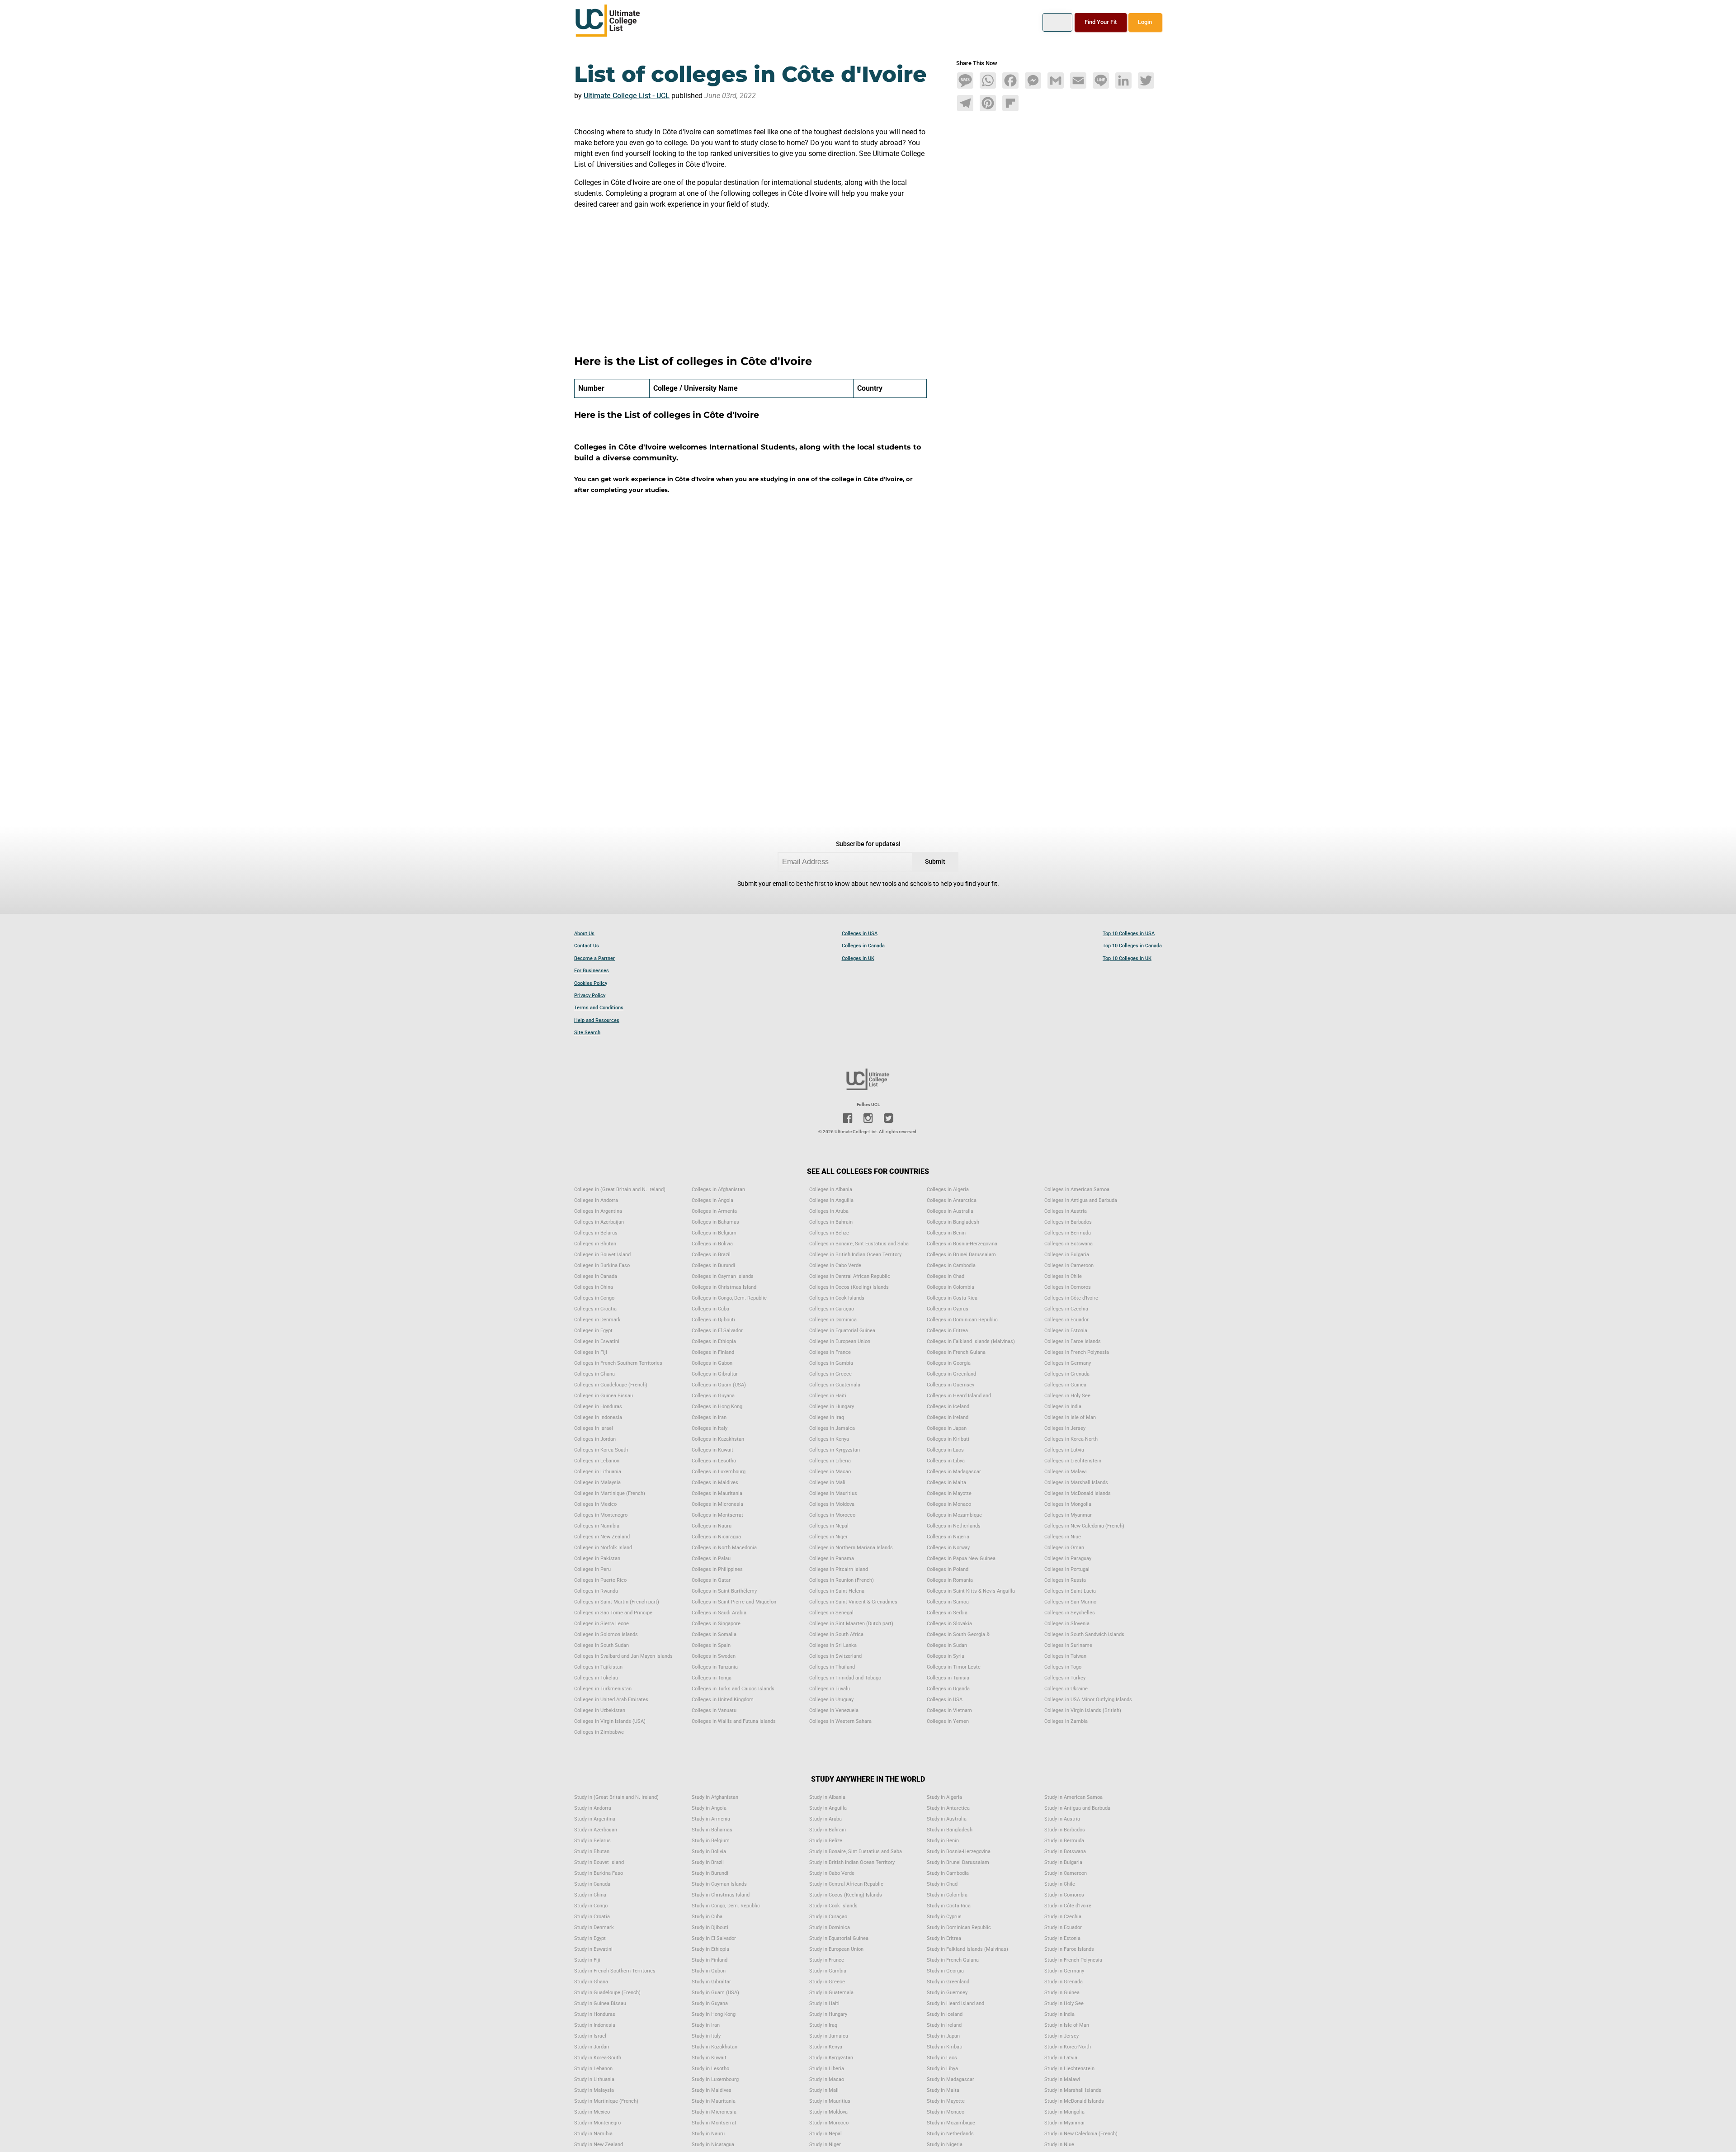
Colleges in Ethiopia (714, 1341)
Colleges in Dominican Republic (962, 1320)
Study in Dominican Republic (959, 1927)
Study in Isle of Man (1067, 2025)
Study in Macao (827, 2079)
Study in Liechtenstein (1069, 2069)
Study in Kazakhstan (715, 2047)
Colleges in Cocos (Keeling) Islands (849, 1287)
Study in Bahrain (828, 1830)
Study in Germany (1064, 1971)
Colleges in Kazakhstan (718, 1439)
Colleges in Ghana (594, 1374)
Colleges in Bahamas (715, 1222)
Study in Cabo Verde (832, 1873)
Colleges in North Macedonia (724, 1548)
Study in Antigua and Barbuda (1077, 1808)
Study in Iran (706, 2025)
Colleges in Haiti (828, 1396)
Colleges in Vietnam (949, 1710)
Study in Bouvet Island (599, 1862)
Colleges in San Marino (1070, 1602)
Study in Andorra (593, 1808)
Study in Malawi (1062, 2079)
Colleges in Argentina (598, 1211)
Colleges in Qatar (711, 1580)
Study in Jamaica (829, 2036)
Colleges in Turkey (1065, 1678)
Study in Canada (592, 1884)
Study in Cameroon (1066, 1873)
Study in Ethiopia (710, 1949)
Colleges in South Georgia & (958, 1634)
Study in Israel (590, 2036)
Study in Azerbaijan (596, 1830)
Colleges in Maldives (715, 1483)
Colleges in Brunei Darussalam (961, 1255)
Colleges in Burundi (713, 1265)
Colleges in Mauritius (833, 1493)
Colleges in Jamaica (832, 1428)
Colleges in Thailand (832, 1667)
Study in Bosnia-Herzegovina (959, 1852)
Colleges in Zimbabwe (599, 1732)
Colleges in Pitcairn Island (839, 1569)
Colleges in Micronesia (717, 1504)
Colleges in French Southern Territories (618, 1363)
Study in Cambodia (948, 1873)
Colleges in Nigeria (948, 1537)
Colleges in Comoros (1068, 1287)
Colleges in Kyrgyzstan (835, 1450)
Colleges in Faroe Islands (1073, 1341)
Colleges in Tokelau (596, 1678)
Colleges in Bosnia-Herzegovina (962, 1244)
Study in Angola (709, 1808)
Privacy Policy (590, 996)
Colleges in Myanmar (1068, 1515)
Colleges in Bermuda (1068, 1233)
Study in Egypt (590, 1938)
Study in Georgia (945, 1971)
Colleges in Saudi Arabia (719, 1613)
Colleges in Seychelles (1070, 1613)
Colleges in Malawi (1066, 1472)
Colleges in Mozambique (954, 1515)
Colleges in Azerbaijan (599, 1222)
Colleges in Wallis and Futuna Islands (734, 1721)
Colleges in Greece (830, 1374)
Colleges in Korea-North (1071, 1439)
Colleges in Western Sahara (840, 1721)
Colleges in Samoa (948, 1602)
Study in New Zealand (599, 2145)
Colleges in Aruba (829, 1211)
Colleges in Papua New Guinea (961, 1558)
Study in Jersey (1061, 2036)
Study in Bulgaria (1063, 1862)
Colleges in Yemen (948, 1721)
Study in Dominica (830, 1927)
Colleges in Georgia (949, 1363)
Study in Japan (943, 2036)
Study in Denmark (594, 1927)
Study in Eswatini (593, 1949)
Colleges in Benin (946, 1233)
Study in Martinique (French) (606, 2101)
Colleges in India (1063, 1407)
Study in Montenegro (597, 2123)
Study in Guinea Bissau (600, 2003)
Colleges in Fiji (591, 1352)
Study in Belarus (592, 1841)
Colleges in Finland (713, 1352)
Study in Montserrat (714, 2123)
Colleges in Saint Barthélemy (724, 1591)
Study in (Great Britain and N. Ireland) (616, 1797)
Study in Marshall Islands (1073, 2090)
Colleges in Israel (594, 1428)
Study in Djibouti (710, 1927)
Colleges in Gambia (831, 1363)
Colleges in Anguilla (831, 1200)
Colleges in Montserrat (717, 1515)
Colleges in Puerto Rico (600, 1580)
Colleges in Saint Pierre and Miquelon (734, 1602)
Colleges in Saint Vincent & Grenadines (853, 1602)
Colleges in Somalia (714, 1634)
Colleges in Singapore (716, 1624)
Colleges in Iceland (948, 1407)
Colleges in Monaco (949, 1504)
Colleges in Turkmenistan (603, 1689)
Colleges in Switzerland (835, 1656)
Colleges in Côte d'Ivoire (1071, 1298)
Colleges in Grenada (1067, 1374)
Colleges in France (830, 1352)
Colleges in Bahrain (831, 1222)
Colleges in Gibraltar (715, 1374)
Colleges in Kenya (829, 1439)
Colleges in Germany (1068, 1363)
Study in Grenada (1064, 1982)
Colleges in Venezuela (834, 1710)
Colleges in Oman (1064, 1548)
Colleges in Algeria (948, 1190)
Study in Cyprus (944, 1917)
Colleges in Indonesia (598, 1417)
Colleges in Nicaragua (716, 1537)
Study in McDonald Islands (1074, 2101)
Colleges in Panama (832, 1558)
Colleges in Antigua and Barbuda (1081, 1200)
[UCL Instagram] (868, 1118)
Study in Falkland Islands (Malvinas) (967, 1949)
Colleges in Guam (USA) (719, 1385)
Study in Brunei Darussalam (958, 1862)
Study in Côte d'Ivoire (1068, 1906)
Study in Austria (1062, 1819)
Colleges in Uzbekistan (600, 1710)
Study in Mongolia (1064, 2112)
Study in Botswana (1065, 1852)
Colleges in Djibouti (713, 1320)
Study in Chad (942, 1884)
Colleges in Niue (1063, 1537)
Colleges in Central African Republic (850, 1276)
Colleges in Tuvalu (830, 1689)
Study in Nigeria (945, 2145)
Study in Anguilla (828, 1808)
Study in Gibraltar (711, 1982)
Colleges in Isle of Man (1070, 1417)
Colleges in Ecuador (1066, 1320)
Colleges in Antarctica (952, 1200)
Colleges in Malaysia (597, 1483)
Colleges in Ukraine (1066, 1689)
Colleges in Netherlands (954, 1526)
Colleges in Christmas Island (724, 1287)
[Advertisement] (750, 280)
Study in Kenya (826, 2047)
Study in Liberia (827, 2069)
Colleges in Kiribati (948, 1439)
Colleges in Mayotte (949, 1493)
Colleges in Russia (1065, 1580)
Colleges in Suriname (1068, 1645)
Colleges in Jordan (595, 1439)
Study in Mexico (592, 2112)
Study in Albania (827, 1797)
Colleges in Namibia (597, 1526)
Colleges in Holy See (1067, 1396)
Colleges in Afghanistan (718, 1190)
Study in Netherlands (950, 2134)
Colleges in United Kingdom (723, 1700)
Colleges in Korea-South (601, 1450)
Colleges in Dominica (833, 1320)
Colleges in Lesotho (714, 1461)
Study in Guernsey (947, 1993)
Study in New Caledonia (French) (1081, 2134)
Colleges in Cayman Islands (723, 1276)
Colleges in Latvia (1064, 1450)
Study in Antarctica (948, 1808)
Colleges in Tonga (712, 1678)
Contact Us (587, 946)
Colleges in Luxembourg (719, 1472)
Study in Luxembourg (715, 2079)
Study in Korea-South (598, 2058)
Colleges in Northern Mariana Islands (851, 1548)
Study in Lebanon (593, 2069)
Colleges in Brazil (711, 1255)
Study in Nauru (708, 2134)
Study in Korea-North (1068, 2047)
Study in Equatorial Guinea (839, 1938)
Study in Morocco (829, 2123)
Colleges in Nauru (712, 1526)
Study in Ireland (944, 2025)
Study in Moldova (828, 2112)
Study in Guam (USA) (715, 1993)
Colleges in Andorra (596, 1200)
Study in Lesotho (710, 2069)
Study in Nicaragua (713, 2145)
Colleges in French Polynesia (1077, 1352)
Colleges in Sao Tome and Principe (613, 1613)
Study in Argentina (595, 1819)
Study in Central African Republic (846, 1884)
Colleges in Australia (950, 1211)
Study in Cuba (707, 1917)
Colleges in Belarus (596, 1233)
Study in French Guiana (953, 1960)
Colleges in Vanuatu (714, 1710)
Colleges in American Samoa (1077, 1190)
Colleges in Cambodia (951, 1265)
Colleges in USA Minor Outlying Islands (1088, 1700)
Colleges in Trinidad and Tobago (845, 1678)
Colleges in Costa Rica (952, 1298)
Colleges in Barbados (1068, 1222)
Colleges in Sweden (714, 1656)
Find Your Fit (1101, 22)
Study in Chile (1060, 1884)
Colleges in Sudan (947, 1645)
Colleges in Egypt (593, 1331)
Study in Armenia (711, 1819)
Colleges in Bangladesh (953, 1222)
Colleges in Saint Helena (837, 1591)
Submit (935, 862)
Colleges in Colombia (951, 1287)
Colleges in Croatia (595, 1309)
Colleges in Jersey (1065, 1428)
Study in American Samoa (1073, 1797)
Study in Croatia (592, 1917)
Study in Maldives (712, 2090)
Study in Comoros (1064, 1895)
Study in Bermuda (1064, 1841)
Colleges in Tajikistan (598, 1667)
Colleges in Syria (946, 1656)
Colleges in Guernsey (951, 1385)
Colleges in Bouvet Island (602, 1255)
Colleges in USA (860, 934)
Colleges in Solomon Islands (606, 1634)
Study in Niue (1059, 2145)
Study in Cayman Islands (719, 1884)
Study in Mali (824, 2090)
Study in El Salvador (714, 1938)
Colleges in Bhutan (595, 1244)
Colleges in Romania (950, 1580)
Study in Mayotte (946, 2101)
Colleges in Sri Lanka (833, 1645)
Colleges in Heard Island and (959, 1396)
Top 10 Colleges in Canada (1132, 946)
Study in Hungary (828, 2014)
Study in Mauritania (714, 2101)
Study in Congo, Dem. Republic (726, 1906)
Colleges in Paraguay (1068, 1558)
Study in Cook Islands (833, 1906)
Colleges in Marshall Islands (1076, 1483)
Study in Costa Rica (949, 1906)
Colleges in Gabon (712, 1363)
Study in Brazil (708, 1862)
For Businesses (592, 971)
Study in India (1059, 2014)
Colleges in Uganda (948, 1689)
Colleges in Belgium (714, 1233)
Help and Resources (597, 1020)
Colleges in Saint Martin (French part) (617, 1602)
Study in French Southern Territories (615, 1971)
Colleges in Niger (828, 1537)
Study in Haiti (824, 2003)
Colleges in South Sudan (601, 1645)
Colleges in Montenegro (601, 1515)
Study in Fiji (587, 1960)
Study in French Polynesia (1073, 1960)
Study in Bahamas (712, 1830)
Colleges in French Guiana (956, 1352)
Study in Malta (943, 2090)
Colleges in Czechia (1066, 1309)
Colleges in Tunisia (948, 1678)
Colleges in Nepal (829, 1526)
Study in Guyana (710, 2003)
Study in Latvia (1061, 2058)
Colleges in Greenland (951, 1374)
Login (1145, 22)
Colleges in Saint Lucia (1070, 1591)
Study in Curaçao (828, 1917)
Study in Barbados (1065, 1830)
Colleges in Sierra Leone (601, 1624)
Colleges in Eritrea (947, 1331)
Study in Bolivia (709, 1852)
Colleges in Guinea (1065, 1385)
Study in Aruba (826, 1819)
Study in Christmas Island (721, 1895)
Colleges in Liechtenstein (1073, 1461)
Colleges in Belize (829, 1233)
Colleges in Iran (709, 1417)
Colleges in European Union (840, 1341)
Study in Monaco (946, 2112)
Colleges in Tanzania (715, 1667)
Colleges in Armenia (714, 1211)
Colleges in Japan (947, 1428)
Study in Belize (826, 1841)
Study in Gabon (709, 1971)
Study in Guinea (1062, 1993)
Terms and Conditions (599, 1008)
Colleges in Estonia (1066, 1331)
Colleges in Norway (948, 1548)
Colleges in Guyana (713, 1396)
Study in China (590, 1895)
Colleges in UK (858, 958)
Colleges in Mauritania (717, 1493)
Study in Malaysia (594, 2090)
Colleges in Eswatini (597, 1341)
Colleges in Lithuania (598, 1472)
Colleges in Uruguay (831, 1700)
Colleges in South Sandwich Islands (1084, 1634)
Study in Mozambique (951, 2123)
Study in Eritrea (944, 1938)
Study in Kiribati (945, 2047)
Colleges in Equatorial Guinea (842, 1331)
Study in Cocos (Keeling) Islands (846, 1895)
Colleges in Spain (711, 1645)
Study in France (827, 1960)
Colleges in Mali (827, 1483)
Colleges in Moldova (832, 1504)
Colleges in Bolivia (712, 1244)
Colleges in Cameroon (1069, 1265)
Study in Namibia (593, 2134)
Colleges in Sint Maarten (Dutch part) (851, 1624)
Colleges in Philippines (717, 1569)
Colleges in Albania (831, 1190)
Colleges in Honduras (598, 1407)
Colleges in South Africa (836, 1634)
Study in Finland (710, 1960)
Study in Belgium (711, 1841)
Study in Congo (591, 1906)
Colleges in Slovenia (1067, 1624)
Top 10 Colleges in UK (1127, 958)
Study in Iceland (945, 2014)
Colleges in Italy (710, 1428)
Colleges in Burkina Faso (602, 1265)
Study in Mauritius (830, 2101)
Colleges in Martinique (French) (610, 1493)
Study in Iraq (823, 2025)
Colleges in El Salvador (717, 1331)
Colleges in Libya (946, 1461)
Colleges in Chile (1063, 1276)
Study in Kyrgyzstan (831, 2058)
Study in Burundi (710, 1873)
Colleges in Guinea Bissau (604, 1396)
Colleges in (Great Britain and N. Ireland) (620, 1190)
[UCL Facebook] (848, 1118)
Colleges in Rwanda (596, 1591)
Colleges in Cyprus (948, 1309)
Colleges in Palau (711, 1558)
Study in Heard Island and (955, 2003)
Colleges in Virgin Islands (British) (1083, 1710)
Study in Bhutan (592, 1852)
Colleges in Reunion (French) (842, 1580)
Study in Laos (942, 2058)
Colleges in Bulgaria (1067, 1255)
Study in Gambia (828, 1971)
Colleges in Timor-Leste (954, 1667)
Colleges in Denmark (597, 1320)
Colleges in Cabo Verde (835, 1265)
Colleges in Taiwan (1065, 1656)
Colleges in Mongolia (1068, 1504)
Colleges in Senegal (831, 1613)
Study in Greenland (948, 1982)
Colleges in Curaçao (832, 1309)
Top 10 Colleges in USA (1129, 934)
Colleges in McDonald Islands (1078, 1493)
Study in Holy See (1064, 2003)
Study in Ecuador (1063, 1927)
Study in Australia (947, 1819)
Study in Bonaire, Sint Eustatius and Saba (856, 1852)
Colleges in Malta (946, 1483)
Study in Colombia (947, 1895)
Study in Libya (942, 2069)
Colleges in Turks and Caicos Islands (733, 1689)
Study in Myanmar (1065, 2123)
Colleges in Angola (712, 1200)
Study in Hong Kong (714, 2014)
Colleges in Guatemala (835, 1385)
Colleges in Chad (946, 1276)
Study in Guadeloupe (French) (607, 1993)
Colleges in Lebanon (597, 1461)
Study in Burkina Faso (599, 1873)
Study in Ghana (591, 1982)
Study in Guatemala (831, 1993)
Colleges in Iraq (827, 1417)
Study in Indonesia (595, 2025)
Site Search (587, 1033)
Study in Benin (943, 1841)
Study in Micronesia (714, 2112)
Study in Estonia (1062, 1938)
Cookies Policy (591, 983)
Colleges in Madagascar (954, 1472)
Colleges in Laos (945, 1450)
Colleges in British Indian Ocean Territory (855, 1255)
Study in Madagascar (951, 2079)
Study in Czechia (1063, 1917)
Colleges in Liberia (830, 1461)
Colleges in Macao (830, 1472)
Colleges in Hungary (832, 1407)
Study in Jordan (592, 2047)
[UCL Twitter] (889, 1118)
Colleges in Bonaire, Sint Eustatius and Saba (859, 1244)
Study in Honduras (595, 2014)
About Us (584, 934)
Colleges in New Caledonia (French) (1084, 1526)
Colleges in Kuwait (712, 1450)
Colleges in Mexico (595, 1504)
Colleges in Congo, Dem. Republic (729, 1298)
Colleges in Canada (863, 946)
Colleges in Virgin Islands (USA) (610, 1721)
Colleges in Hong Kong (717, 1407)
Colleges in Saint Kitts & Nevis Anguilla (971, 1591)
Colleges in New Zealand (602, 1537)
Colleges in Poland (948, 1569)
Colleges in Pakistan (597, 1558)
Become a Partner (594, 958)
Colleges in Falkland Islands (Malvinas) (971, 1341)
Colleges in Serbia (947, 1613)
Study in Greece (827, 1982)
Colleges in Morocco (832, 1515)
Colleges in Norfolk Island (603, 1548)
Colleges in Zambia (1066, 1721)
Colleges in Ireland (948, 1417)
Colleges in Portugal (1067, 1569)
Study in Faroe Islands (1069, 1949)
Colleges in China (594, 1287)
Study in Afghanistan (715, 1797)
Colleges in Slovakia (949, 1624)
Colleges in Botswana (1068, 1244)
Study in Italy (706, 2036)
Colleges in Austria (1066, 1211)
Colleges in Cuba (710, 1309)
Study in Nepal (826, 2134)
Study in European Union (836, 1949)
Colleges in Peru (592, 1569)
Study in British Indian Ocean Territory (852, 1862)
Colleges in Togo (1063, 1667)
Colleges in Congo (594, 1298)
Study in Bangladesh (950, 1830)
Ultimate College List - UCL (627, 96)
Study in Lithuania (594, 2079)
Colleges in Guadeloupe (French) (611, 1385)
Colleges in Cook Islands (837, 1298)
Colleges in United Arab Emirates (611, 1700)
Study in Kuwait (709, 2058)
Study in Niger (825, 2145)
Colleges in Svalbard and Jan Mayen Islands (623, 1656)
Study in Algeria (944, 1797)
